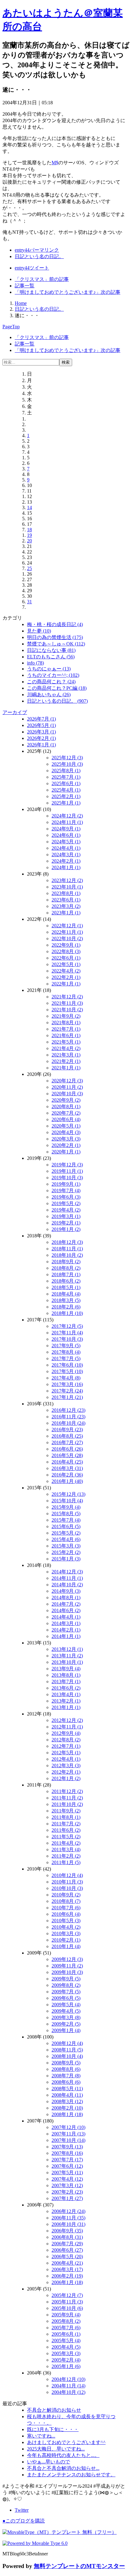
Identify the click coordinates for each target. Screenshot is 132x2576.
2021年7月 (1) (66, 1029)
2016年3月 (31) (67, 1468)
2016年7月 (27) (67, 1442)
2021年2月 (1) (66, 1061)
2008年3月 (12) (67, 2101)
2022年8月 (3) (66, 951)
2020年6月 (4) (66, 1119)
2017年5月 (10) (67, 1371)
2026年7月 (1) (41, 719)
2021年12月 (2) (67, 997)
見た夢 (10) (39, 631)
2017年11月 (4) (67, 1333)
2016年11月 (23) (68, 1417)
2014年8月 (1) (66, 1598)
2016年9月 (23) (67, 1430)
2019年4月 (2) (66, 1210)
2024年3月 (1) (66, 855)
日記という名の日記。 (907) (57, 701)
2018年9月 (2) (66, 1262)
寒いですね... (41, 2436)
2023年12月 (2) (67, 880)
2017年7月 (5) (66, 1358)
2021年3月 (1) (66, 1055)
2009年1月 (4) (66, 2030)
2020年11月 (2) (67, 1087)
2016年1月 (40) (67, 1481)
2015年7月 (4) (66, 1520)
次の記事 (68, 292)
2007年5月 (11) (67, 2173)
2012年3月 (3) (66, 1765)
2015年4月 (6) (66, 1539)
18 (29, 530)
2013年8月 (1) (66, 1675)
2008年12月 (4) (67, 2043)
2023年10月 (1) (67, 887)
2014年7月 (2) (66, 1604)
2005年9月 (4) (66, 2315)
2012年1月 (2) (66, 1778)
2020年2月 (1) (66, 1145)
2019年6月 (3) (66, 1197)
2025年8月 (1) (66, 771)
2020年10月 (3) (67, 1094)
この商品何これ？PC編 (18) (57, 688)
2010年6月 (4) (66, 1914)
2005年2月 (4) (66, 2360)
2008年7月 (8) (66, 2076)
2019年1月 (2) (66, 1229)
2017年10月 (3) (67, 1339)
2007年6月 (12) (67, 2166)
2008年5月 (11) (67, 2089)
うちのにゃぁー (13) (49, 669)
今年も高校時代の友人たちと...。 (63, 2455)
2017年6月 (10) (67, 1365)
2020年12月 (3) (67, 1081)
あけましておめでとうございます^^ (66, 2442)
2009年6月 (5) (66, 1998)
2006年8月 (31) (67, 2237)
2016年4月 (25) (67, 1462)
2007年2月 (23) (67, 2192)
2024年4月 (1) (66, 848)
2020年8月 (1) (66, 1106)
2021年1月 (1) (66, 1068)
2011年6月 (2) (66, 1830)
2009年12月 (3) (67, 1959)
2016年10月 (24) (68, 1423)
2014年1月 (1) (66, 1636)
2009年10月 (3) (67, 1972)
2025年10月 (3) (67, 764)
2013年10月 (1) (67, 1662)
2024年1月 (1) (66, 867)
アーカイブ (15, 712)
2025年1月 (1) (66, 803)
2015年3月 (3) (66, 1546)
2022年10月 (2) (67, 939)
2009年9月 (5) (66, 1979)
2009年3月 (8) (66, 2017)
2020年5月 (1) (66, 1126)
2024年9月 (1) (66, 829)
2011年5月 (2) (66, 1837)
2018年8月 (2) (66, 1268)
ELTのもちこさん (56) (51, 657)
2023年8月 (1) (66, 893)
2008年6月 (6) (66, 2082)
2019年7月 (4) (66, 1190)
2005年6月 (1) (66, 2334)
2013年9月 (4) (66, 1669)
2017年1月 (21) (67, 1397)
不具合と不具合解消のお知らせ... (63, 2468)
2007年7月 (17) (67, 2160)
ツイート (32, 268)
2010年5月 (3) (66, 1921)
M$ (55, 163)
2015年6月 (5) (66, 1526)
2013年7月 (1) (66, 1681)
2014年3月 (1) (66, 1623)
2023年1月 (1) (66, 913)
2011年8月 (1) (66, 1817)
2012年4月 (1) (66, 1759)
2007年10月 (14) (68, 2140)
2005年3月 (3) (66, 2353)
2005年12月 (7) (67, 2295)
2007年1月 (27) (67, 2198)
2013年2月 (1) (66, 1701)
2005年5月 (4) (66, 2340)
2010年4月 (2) (66, 1927)
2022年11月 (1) (67, 932)
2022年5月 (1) (66, 964)
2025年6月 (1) (66, 783)
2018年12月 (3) (67, 1242)
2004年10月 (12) (68, 2392)
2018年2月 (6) (66, 1307)
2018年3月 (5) (66, 1300)
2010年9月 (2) (66, 1895)
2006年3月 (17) (67, 2269)
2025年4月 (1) (66, 790)
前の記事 (42, 279)
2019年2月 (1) (66, 1223)
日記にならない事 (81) (51, 650)
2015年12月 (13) (68, 1494)
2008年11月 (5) (67, 2050)
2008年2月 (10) (67, 2108)
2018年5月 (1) (66, 1287)
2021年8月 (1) (66, 1022)
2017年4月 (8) (66, 1378)
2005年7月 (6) (66, 2328)
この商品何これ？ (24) (51, 682)
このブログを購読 (24, 2521)
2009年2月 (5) (66, 2024)
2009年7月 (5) (66, 1992)
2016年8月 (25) (67, 1436)
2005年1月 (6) (66, 2366)
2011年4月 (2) (66, 1843)
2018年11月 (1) (67, 1249)
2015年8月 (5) (66, 1514)
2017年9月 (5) (66, 1346)
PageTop (11, 327)
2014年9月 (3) (66, 1591)
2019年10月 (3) (67, 1178)
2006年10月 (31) (68, 2224)
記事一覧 (25, 286)
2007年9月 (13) (67, 2147)
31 (29, 602)
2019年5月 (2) (66, 1203)
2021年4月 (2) (66, 1048)
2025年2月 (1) (66, 796)
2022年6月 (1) (66, 958)
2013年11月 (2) (67, 1656)
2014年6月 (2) (66, 1610)
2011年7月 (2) (66, 1824)
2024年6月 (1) (66, 835)
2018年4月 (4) (66, 1294)
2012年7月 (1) (66, 1746)
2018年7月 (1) (66, 1274)
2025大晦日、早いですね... (56, 2449)
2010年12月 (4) (67, 1875)
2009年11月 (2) (67, 1966)
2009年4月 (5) (66, 2011)
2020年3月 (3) (66, 1139)
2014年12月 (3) (67, 1572)
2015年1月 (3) (66, 1559)
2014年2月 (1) (66, 1630)
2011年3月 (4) (66, 1849)
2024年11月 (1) (67, 822)
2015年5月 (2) (66, 1533)
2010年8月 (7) (66, 1901)
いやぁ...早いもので (49, 2462)
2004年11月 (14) (68, 2386)
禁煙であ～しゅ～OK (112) (56, 644)
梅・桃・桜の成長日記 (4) (55, 624)
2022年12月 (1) (67, 926)
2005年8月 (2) (66, 2321)
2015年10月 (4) (67, 1501)
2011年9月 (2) (66, 1811)
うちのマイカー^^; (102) (53, 675)
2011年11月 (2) (67, 1798)
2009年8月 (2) (66, 1985)
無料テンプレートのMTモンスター (79, 2566)
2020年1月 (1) (66, 1152)
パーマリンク (37, 250)
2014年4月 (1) (66, 1617)
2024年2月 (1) (66, 861)
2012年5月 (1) (66, 1753)
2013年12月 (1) (67, 1649)
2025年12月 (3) (67, 758)
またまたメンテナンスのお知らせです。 (71, 2475)
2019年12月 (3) (67, 1165)
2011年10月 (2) (67, 1804)
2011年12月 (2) (67, 1791)
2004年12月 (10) (68, 2379)
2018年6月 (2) (66, 1281)
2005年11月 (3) (67, 2302)
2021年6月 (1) (66, 1035)
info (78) (35, 663)
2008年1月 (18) (67, 2114)
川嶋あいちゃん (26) (49, 695)
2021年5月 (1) (66, 1042)
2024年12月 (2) (67, 816)
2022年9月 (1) (66, 945)
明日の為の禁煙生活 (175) (55, 637)
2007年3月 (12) (67, 2185)
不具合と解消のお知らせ (54, 2410)
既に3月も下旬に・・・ (53, 2429)
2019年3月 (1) (66, 1216)
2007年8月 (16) (67, 2153)
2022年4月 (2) (66, 971)
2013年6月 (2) (66, 1688)
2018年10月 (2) (67, 1255)
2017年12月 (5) (67, 1326)
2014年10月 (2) (67, 1585)
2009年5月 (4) (66, 2005)
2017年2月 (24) (67, 1391)
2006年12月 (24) (68, 2211)
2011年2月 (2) (66, 1856)
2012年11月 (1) (67, 1727)
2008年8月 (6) (66, 2069)
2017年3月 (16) (67, 1384)
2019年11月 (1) (67, 1171)
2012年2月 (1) (66, 1772)
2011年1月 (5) (66, 1862)
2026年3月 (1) (41, 732)
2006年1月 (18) (67, 2282)
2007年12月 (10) (68, 2127)
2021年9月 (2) (66, 1016)
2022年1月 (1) (66, 984)
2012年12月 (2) (67, 1720)
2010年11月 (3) (67, 1882)
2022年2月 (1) (66, 977)
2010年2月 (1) (66, 1940)
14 (29, 507)
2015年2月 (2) (66, 1552)
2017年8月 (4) (66, 1352)
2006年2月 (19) (67, 2276)
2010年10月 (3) (67, 1888)
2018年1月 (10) (67, 1313)
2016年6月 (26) (67, 1449)
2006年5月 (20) (67, 2256)
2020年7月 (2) (66, 1113)
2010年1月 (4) (66, 1946)
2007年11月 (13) (68, 2134)
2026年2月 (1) (41, 738)
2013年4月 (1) (66, 1694)
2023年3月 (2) (66, 906)
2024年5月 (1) (66, 842)
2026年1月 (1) (41, 745)
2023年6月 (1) (66, 900)
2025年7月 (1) (66, 777)
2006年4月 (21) (67, 2263)
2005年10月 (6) (67, 2308)
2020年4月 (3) (66, 1132)
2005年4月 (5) (66, 2347)
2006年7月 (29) (67, 2244)
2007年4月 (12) (67, 2179)
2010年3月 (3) (66, 1933)
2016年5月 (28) (67, 1455)
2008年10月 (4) (67, 2056)
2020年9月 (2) (66, 1100)
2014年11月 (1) (67, 1578)
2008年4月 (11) (67, 2095)
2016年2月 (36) (67, 1475)
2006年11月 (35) (68, 2218)
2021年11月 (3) (67, 1003)
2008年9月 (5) (66, 2063)
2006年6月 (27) (67, 2250)
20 (29, 541)
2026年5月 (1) (41, 725)
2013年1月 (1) (66, 1707)
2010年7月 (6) (66, 1908)
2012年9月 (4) (66, 1733)
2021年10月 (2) (67, 1010)
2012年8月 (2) (66, 1740)
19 (29, 535)
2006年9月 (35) (67, 2231)
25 (29, 568)
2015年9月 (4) (66, 1507)
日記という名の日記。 (39, 256)
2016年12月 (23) (68, 1410)
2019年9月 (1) (66, 1184)
